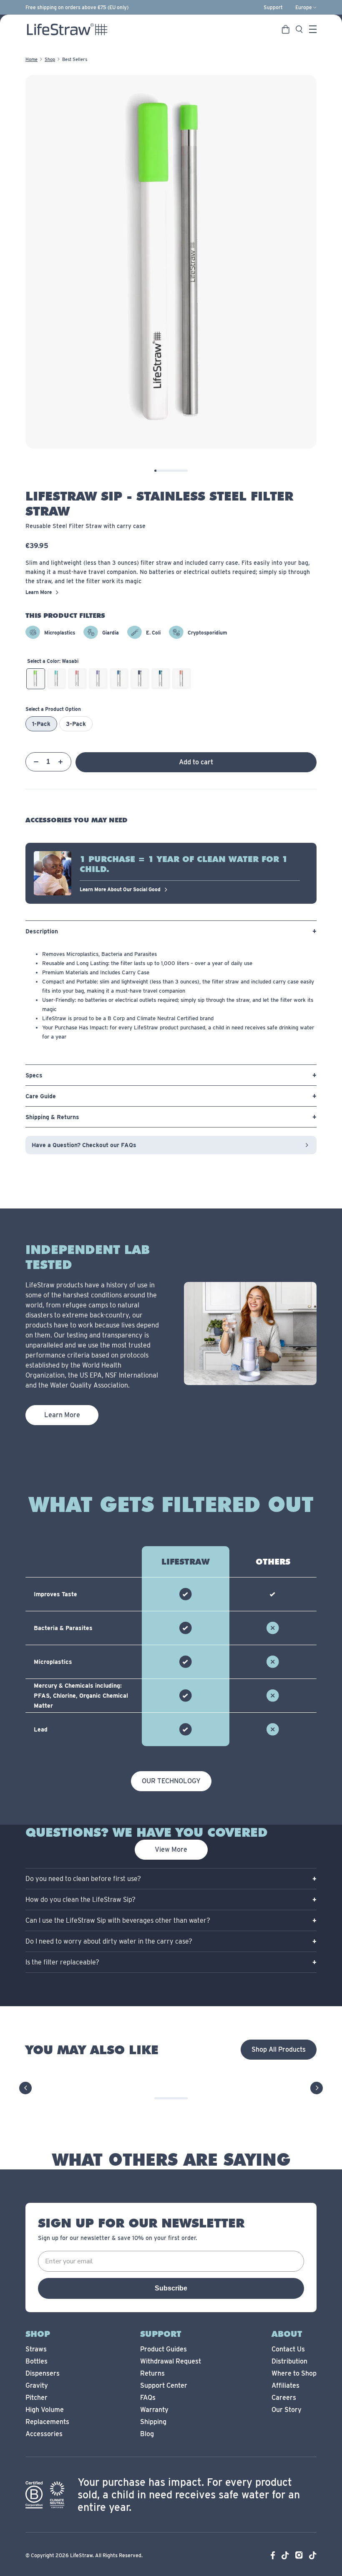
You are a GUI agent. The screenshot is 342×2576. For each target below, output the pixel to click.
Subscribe (171, 2288)
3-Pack (76, 724)
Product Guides (163, 2349)
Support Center (164, 2385)
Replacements (47, 2422)
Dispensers (43, 2373)
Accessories (44, 2434)
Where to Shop (294, 2373)
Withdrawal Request (171, 2361)
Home (31, 59)
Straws (36, 2349)
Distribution (289, 2361)
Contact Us (288, 2349)
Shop (50, 59)
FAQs (148, 2398)
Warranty (154, 2410)
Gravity (37, 2385)
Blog (147, 2434)
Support (273, 8)
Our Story (287, 2410)
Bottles (36, 2361)
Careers (284, 2398)
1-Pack (41, 724)
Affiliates (285, 2385)
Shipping (153, 2422)
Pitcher (36, 2398)
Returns (152, 2373)
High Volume (45, 2410)
